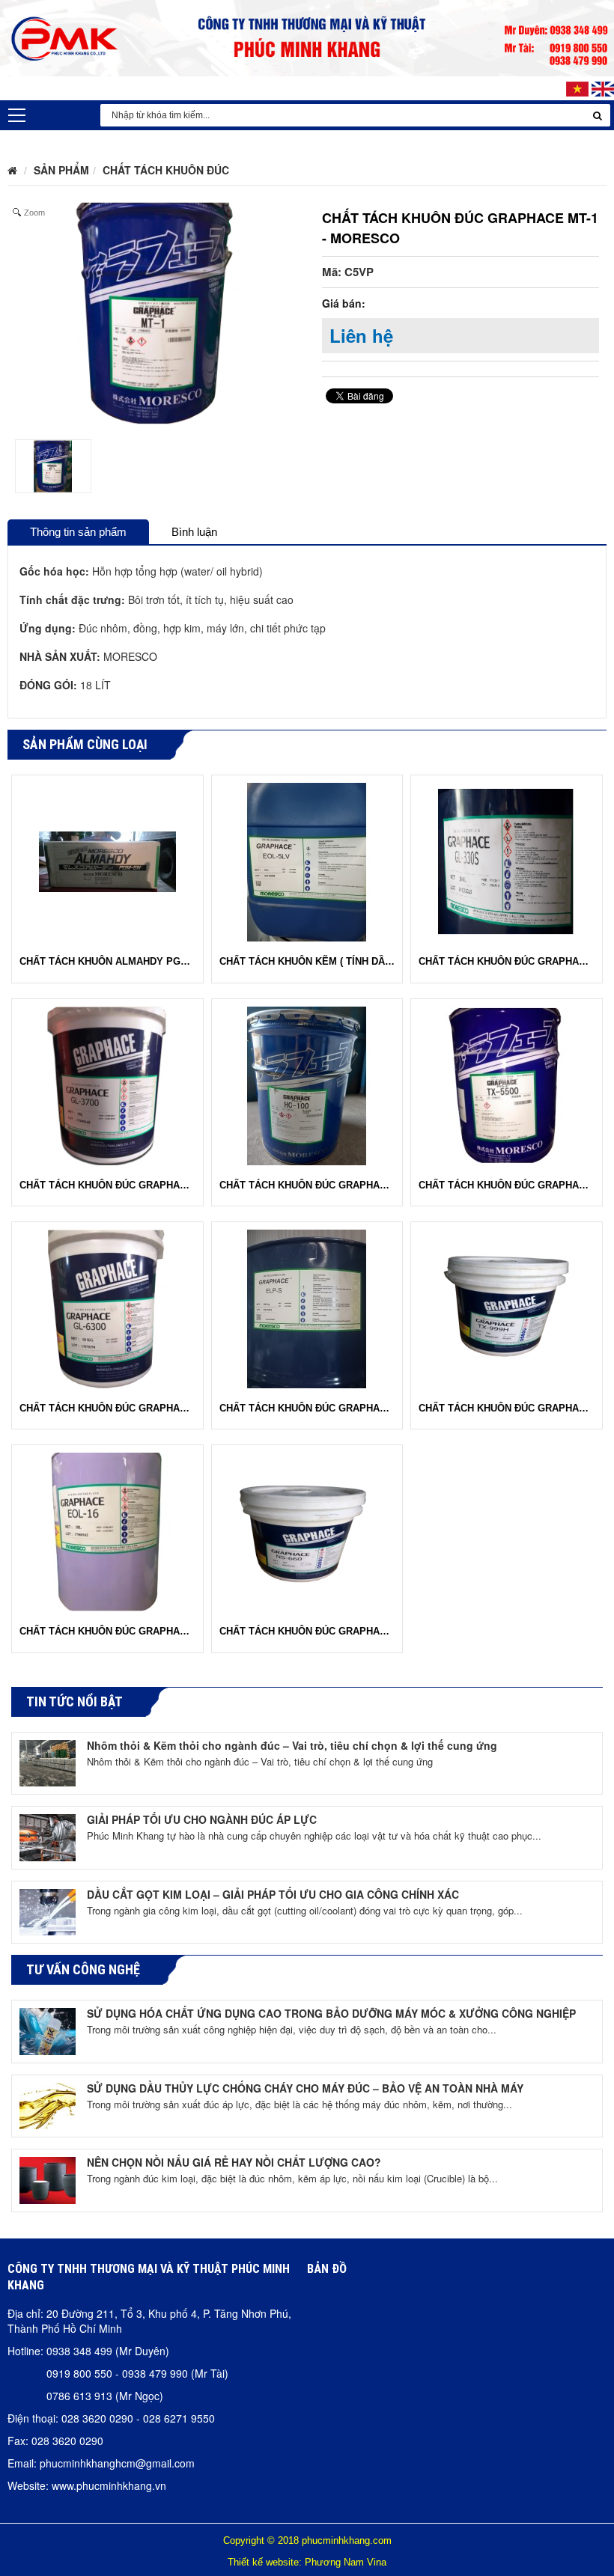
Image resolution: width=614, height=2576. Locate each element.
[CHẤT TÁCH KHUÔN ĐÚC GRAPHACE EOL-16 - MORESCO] (107, 1530)
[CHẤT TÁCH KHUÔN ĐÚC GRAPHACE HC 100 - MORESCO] (307, 1084)
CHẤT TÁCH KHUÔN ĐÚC (166, 170)
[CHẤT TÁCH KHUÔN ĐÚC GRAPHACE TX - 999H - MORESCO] (507, 1307)
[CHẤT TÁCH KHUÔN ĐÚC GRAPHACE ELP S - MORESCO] (307, 1307)
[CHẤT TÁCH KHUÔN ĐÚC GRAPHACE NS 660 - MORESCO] (307, 1530)
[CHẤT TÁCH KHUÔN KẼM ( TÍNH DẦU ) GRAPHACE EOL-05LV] (307, 861)
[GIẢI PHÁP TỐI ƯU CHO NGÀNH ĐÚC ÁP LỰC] (48, 1836)
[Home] (307, 36)
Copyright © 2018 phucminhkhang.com (307, 2540)
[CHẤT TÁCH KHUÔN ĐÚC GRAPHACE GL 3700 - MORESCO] (107, 1084)
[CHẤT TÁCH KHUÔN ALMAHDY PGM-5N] (107, 861)
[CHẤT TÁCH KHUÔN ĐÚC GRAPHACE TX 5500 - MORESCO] (507, 1084)
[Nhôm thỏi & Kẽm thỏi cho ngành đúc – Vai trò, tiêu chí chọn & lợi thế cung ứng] (48, 1761)
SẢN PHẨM (61, 170)
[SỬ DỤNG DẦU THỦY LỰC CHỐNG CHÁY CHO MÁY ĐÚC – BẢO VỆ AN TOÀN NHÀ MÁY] (48, 2104)
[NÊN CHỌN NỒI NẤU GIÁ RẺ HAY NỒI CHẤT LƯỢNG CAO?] (48, 2179)
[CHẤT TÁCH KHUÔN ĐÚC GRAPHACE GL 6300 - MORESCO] (107, 1307)
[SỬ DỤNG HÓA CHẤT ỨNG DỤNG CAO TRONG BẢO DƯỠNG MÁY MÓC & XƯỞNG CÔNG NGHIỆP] (48, 2030)
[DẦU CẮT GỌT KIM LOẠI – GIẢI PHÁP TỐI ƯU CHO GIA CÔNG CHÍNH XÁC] (48, 1910)
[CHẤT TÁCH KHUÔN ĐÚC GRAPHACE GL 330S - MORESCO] (507, 861)
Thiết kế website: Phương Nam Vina (307, 2562)
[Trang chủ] (12, 170)
